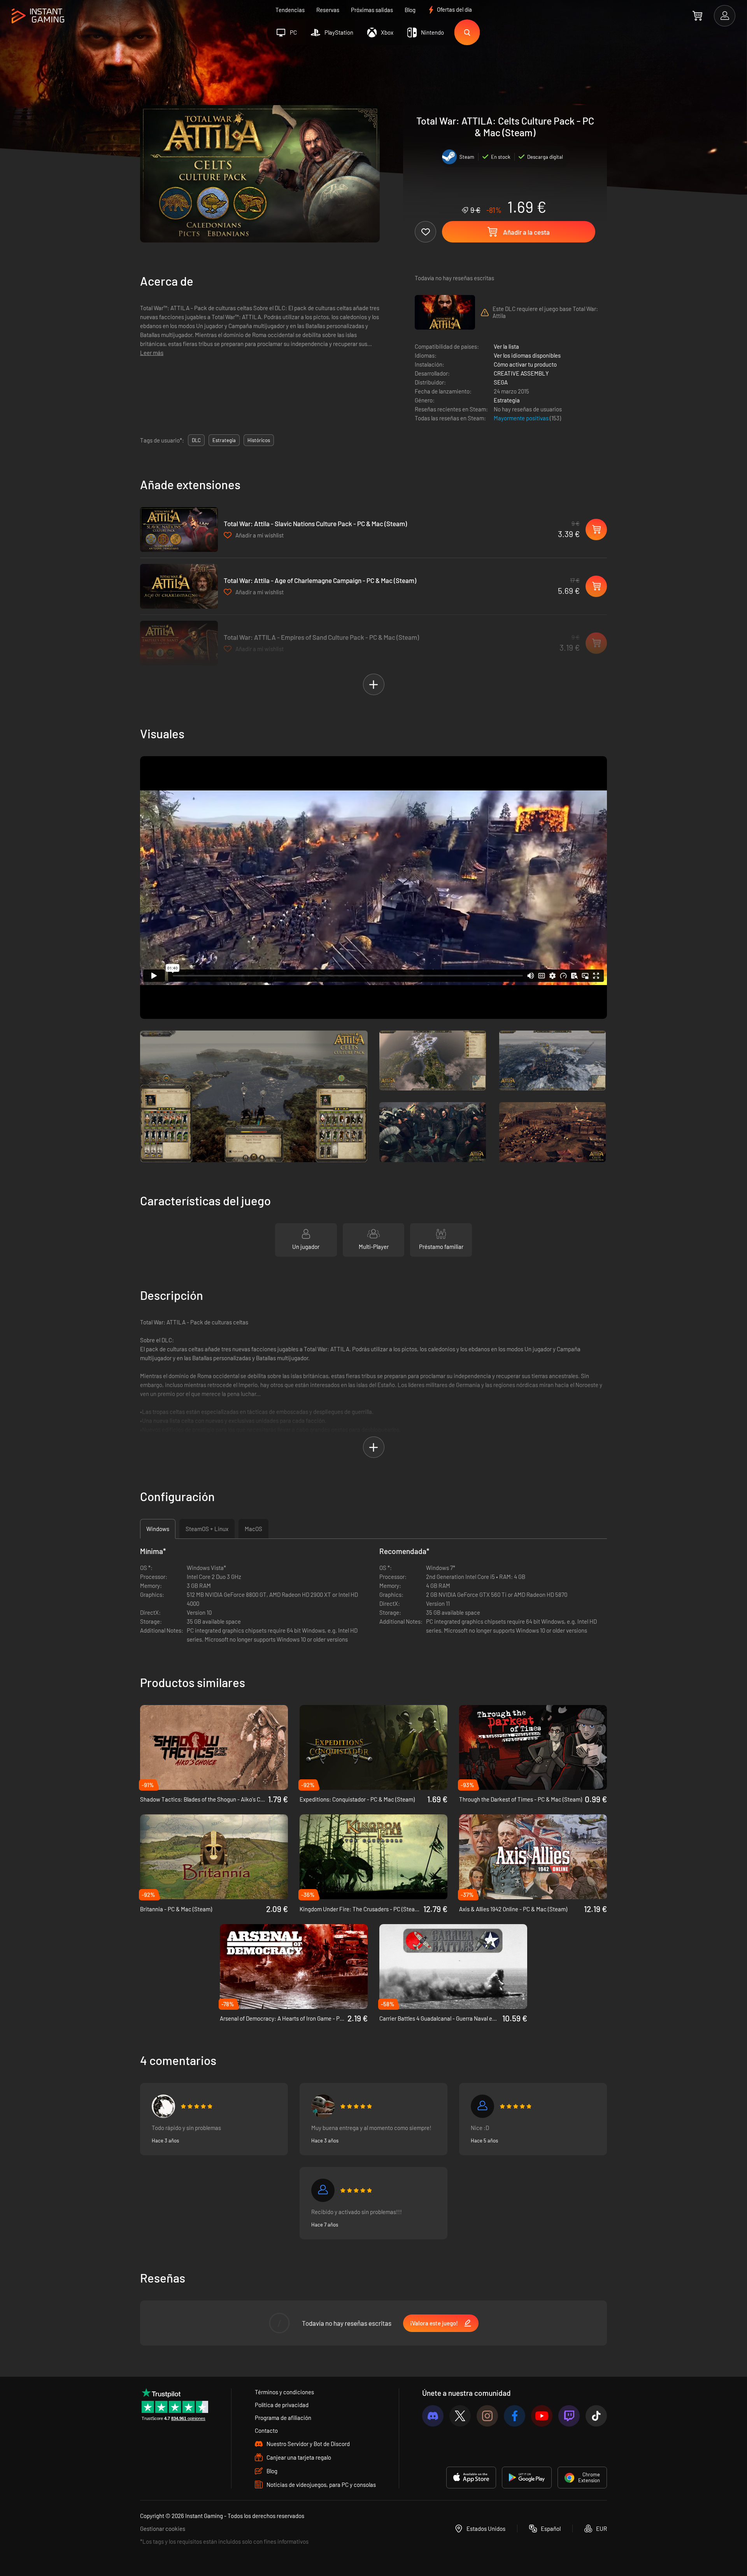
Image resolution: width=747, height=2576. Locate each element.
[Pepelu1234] (323, 2106)
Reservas (328, 10)
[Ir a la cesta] (697, 16)
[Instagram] (487, 2416)
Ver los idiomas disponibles (527, 355)
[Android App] (527, 2478)
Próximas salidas (372, 10)
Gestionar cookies (163, 2529)
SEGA (501, 382)
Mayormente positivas (522, 418)
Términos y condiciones (284, 2392)
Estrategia (507, 400)
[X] (460, 2416)
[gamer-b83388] (323, 2190)
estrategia (224, 440)
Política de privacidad (282, 2405)
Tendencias (290, 10)
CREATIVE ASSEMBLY (521, 373)
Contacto (266, 2430)
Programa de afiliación (283, 2418)
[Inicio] (38, 16)
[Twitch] (569, 2416)
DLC (196, 440)
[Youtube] (542, 2416)
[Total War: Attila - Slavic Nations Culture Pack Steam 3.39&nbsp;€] (179, 529)
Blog (410, 10)
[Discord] (433, 2416)
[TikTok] (596, 2416)
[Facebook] (515, 2416)
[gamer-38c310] (482, 2106)
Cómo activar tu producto (525, 364)
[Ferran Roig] (163, 2106)
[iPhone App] (471, 2478)
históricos (259, 440)
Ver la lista (506, 346)
